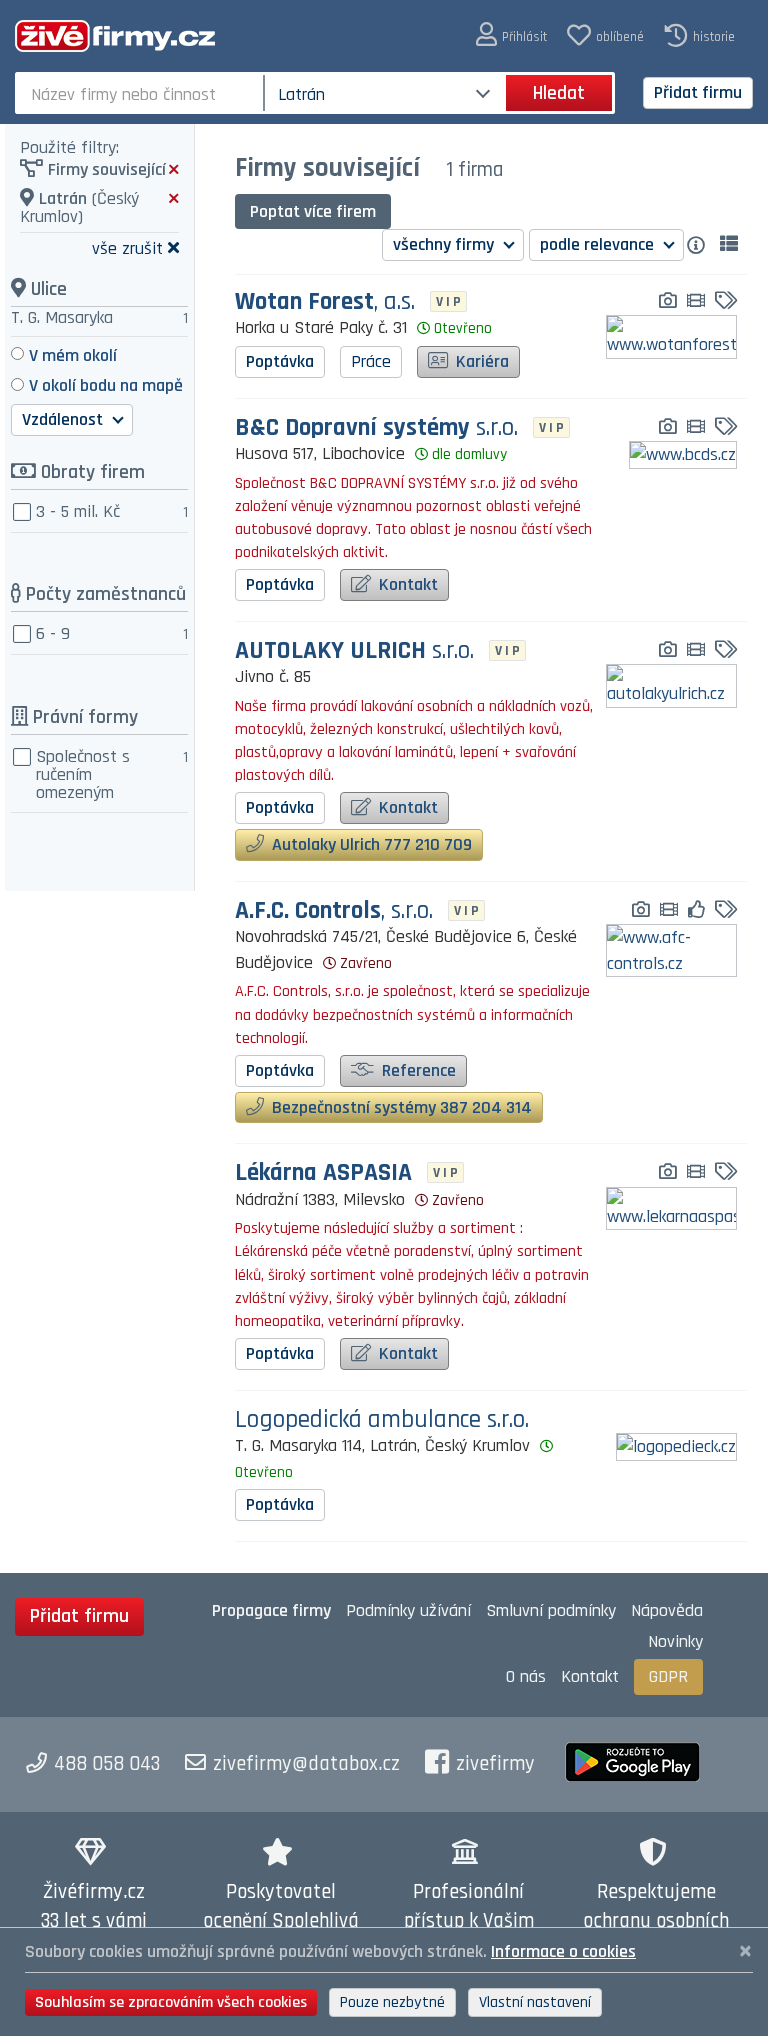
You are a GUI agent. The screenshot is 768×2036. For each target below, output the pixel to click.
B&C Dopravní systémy (376, 428)
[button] (511, 35)
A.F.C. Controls (334, 911)
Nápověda (667, 1610)
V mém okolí (73, 355)
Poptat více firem (313, 211)
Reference (417, 1070)
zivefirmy (495, 1764)
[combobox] (141, 93)
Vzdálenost (64, 419)
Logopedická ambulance (382, 1420)
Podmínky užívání (408, 1610)
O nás (526, 1676)
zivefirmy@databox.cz (306, 1764)
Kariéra (480, 361)
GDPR (668, 1676)
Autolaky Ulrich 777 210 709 (370, 844)
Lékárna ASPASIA (323, 1173)
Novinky (675, 1641)
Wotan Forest (325, 302)
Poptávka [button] (280, 361)
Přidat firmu (698, 92)
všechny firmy (445, 244)
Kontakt (406, 584)
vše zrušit (127, 247)
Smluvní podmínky (551, 1610)
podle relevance (599, 244)
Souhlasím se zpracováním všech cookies (171, 2002)
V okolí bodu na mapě (106, 385)
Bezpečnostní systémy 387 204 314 (400, 1107)
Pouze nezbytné (392, 2002)
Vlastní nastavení (535, 2002)
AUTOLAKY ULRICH (354, 651)
